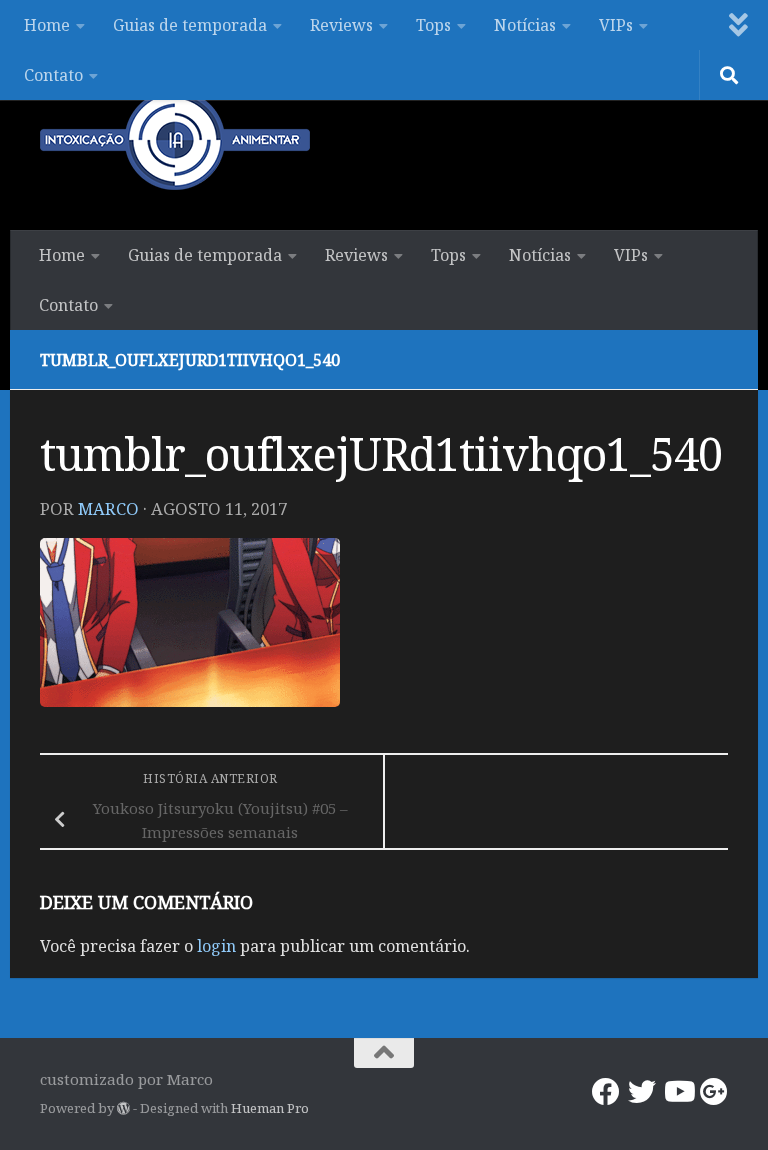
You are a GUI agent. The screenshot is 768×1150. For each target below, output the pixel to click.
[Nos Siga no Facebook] (606, 1092)
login (216, 946)
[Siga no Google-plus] (714, 1092)
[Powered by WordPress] (123, 1108)
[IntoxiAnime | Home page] (175, 140)
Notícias (525, 25)
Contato (53, 75)
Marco (108, 508)
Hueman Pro (270, 1108)
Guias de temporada (190, 25)
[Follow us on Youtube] (678, 1092)
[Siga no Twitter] (642, 1092)
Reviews (341, 25)
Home (47, 25)
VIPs (616, 25)
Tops (433, 25)
